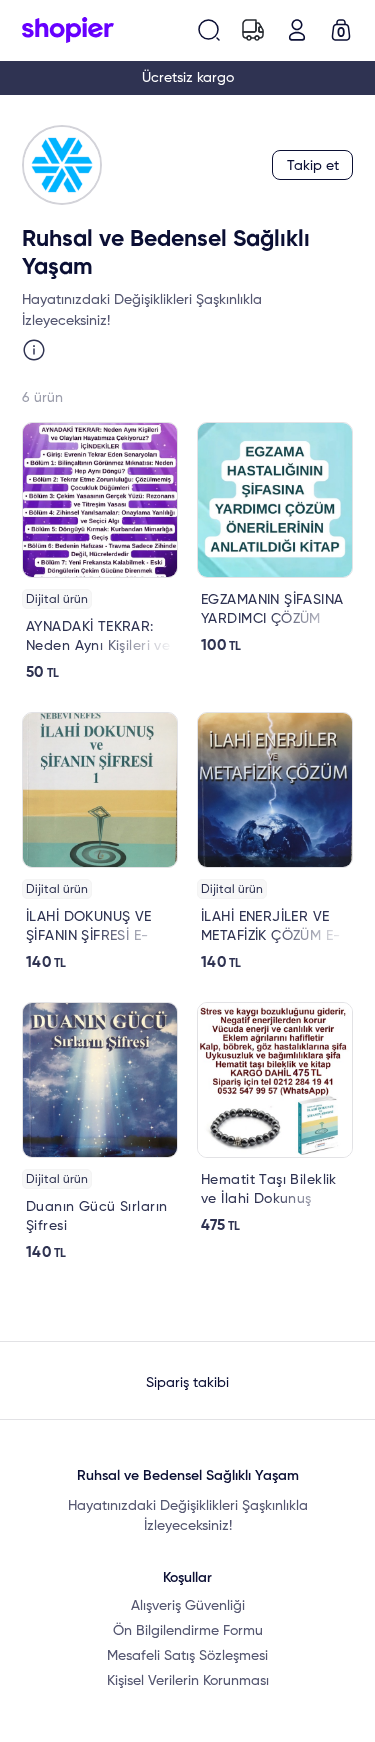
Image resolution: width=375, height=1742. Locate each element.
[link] (100, 552)
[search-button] (209, 30)
